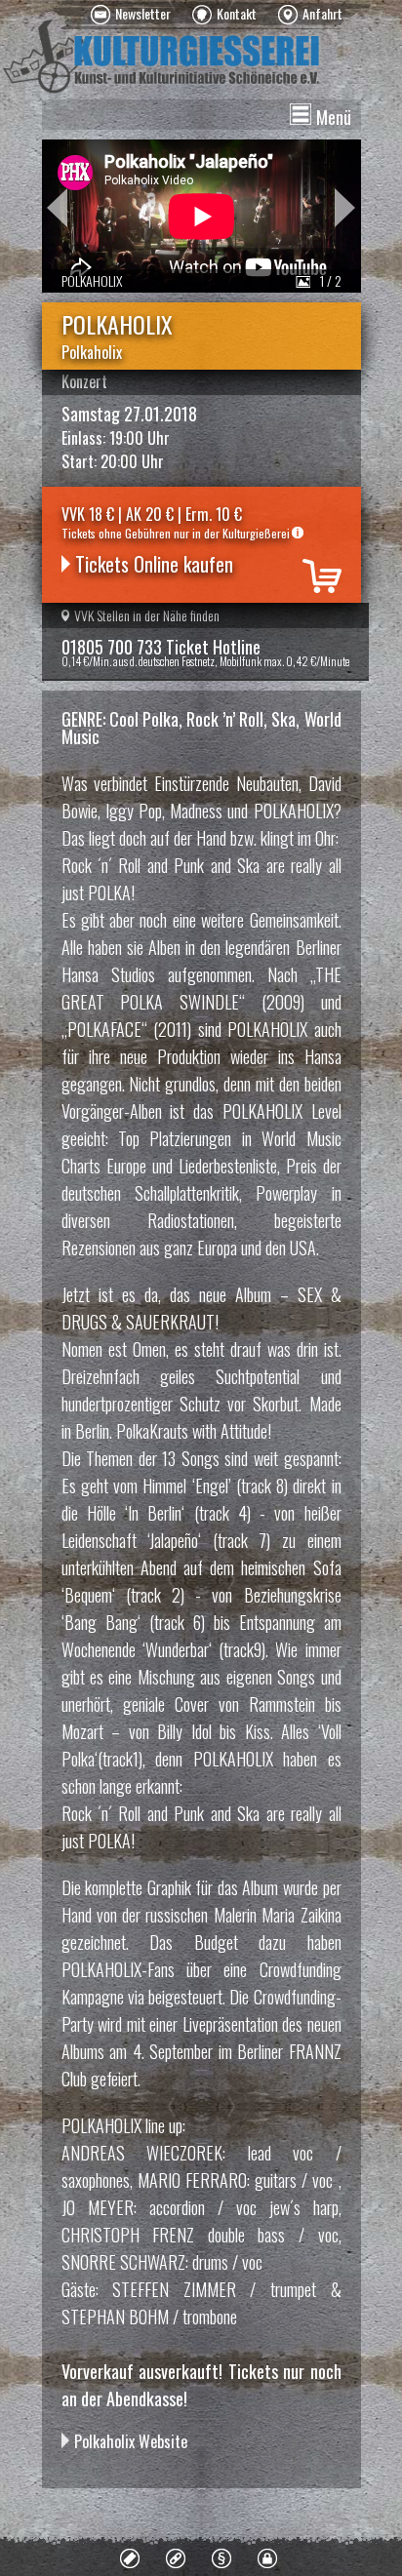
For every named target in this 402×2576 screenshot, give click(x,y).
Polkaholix (92, 352)
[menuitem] (131, 15)
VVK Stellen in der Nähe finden (147, 615)
